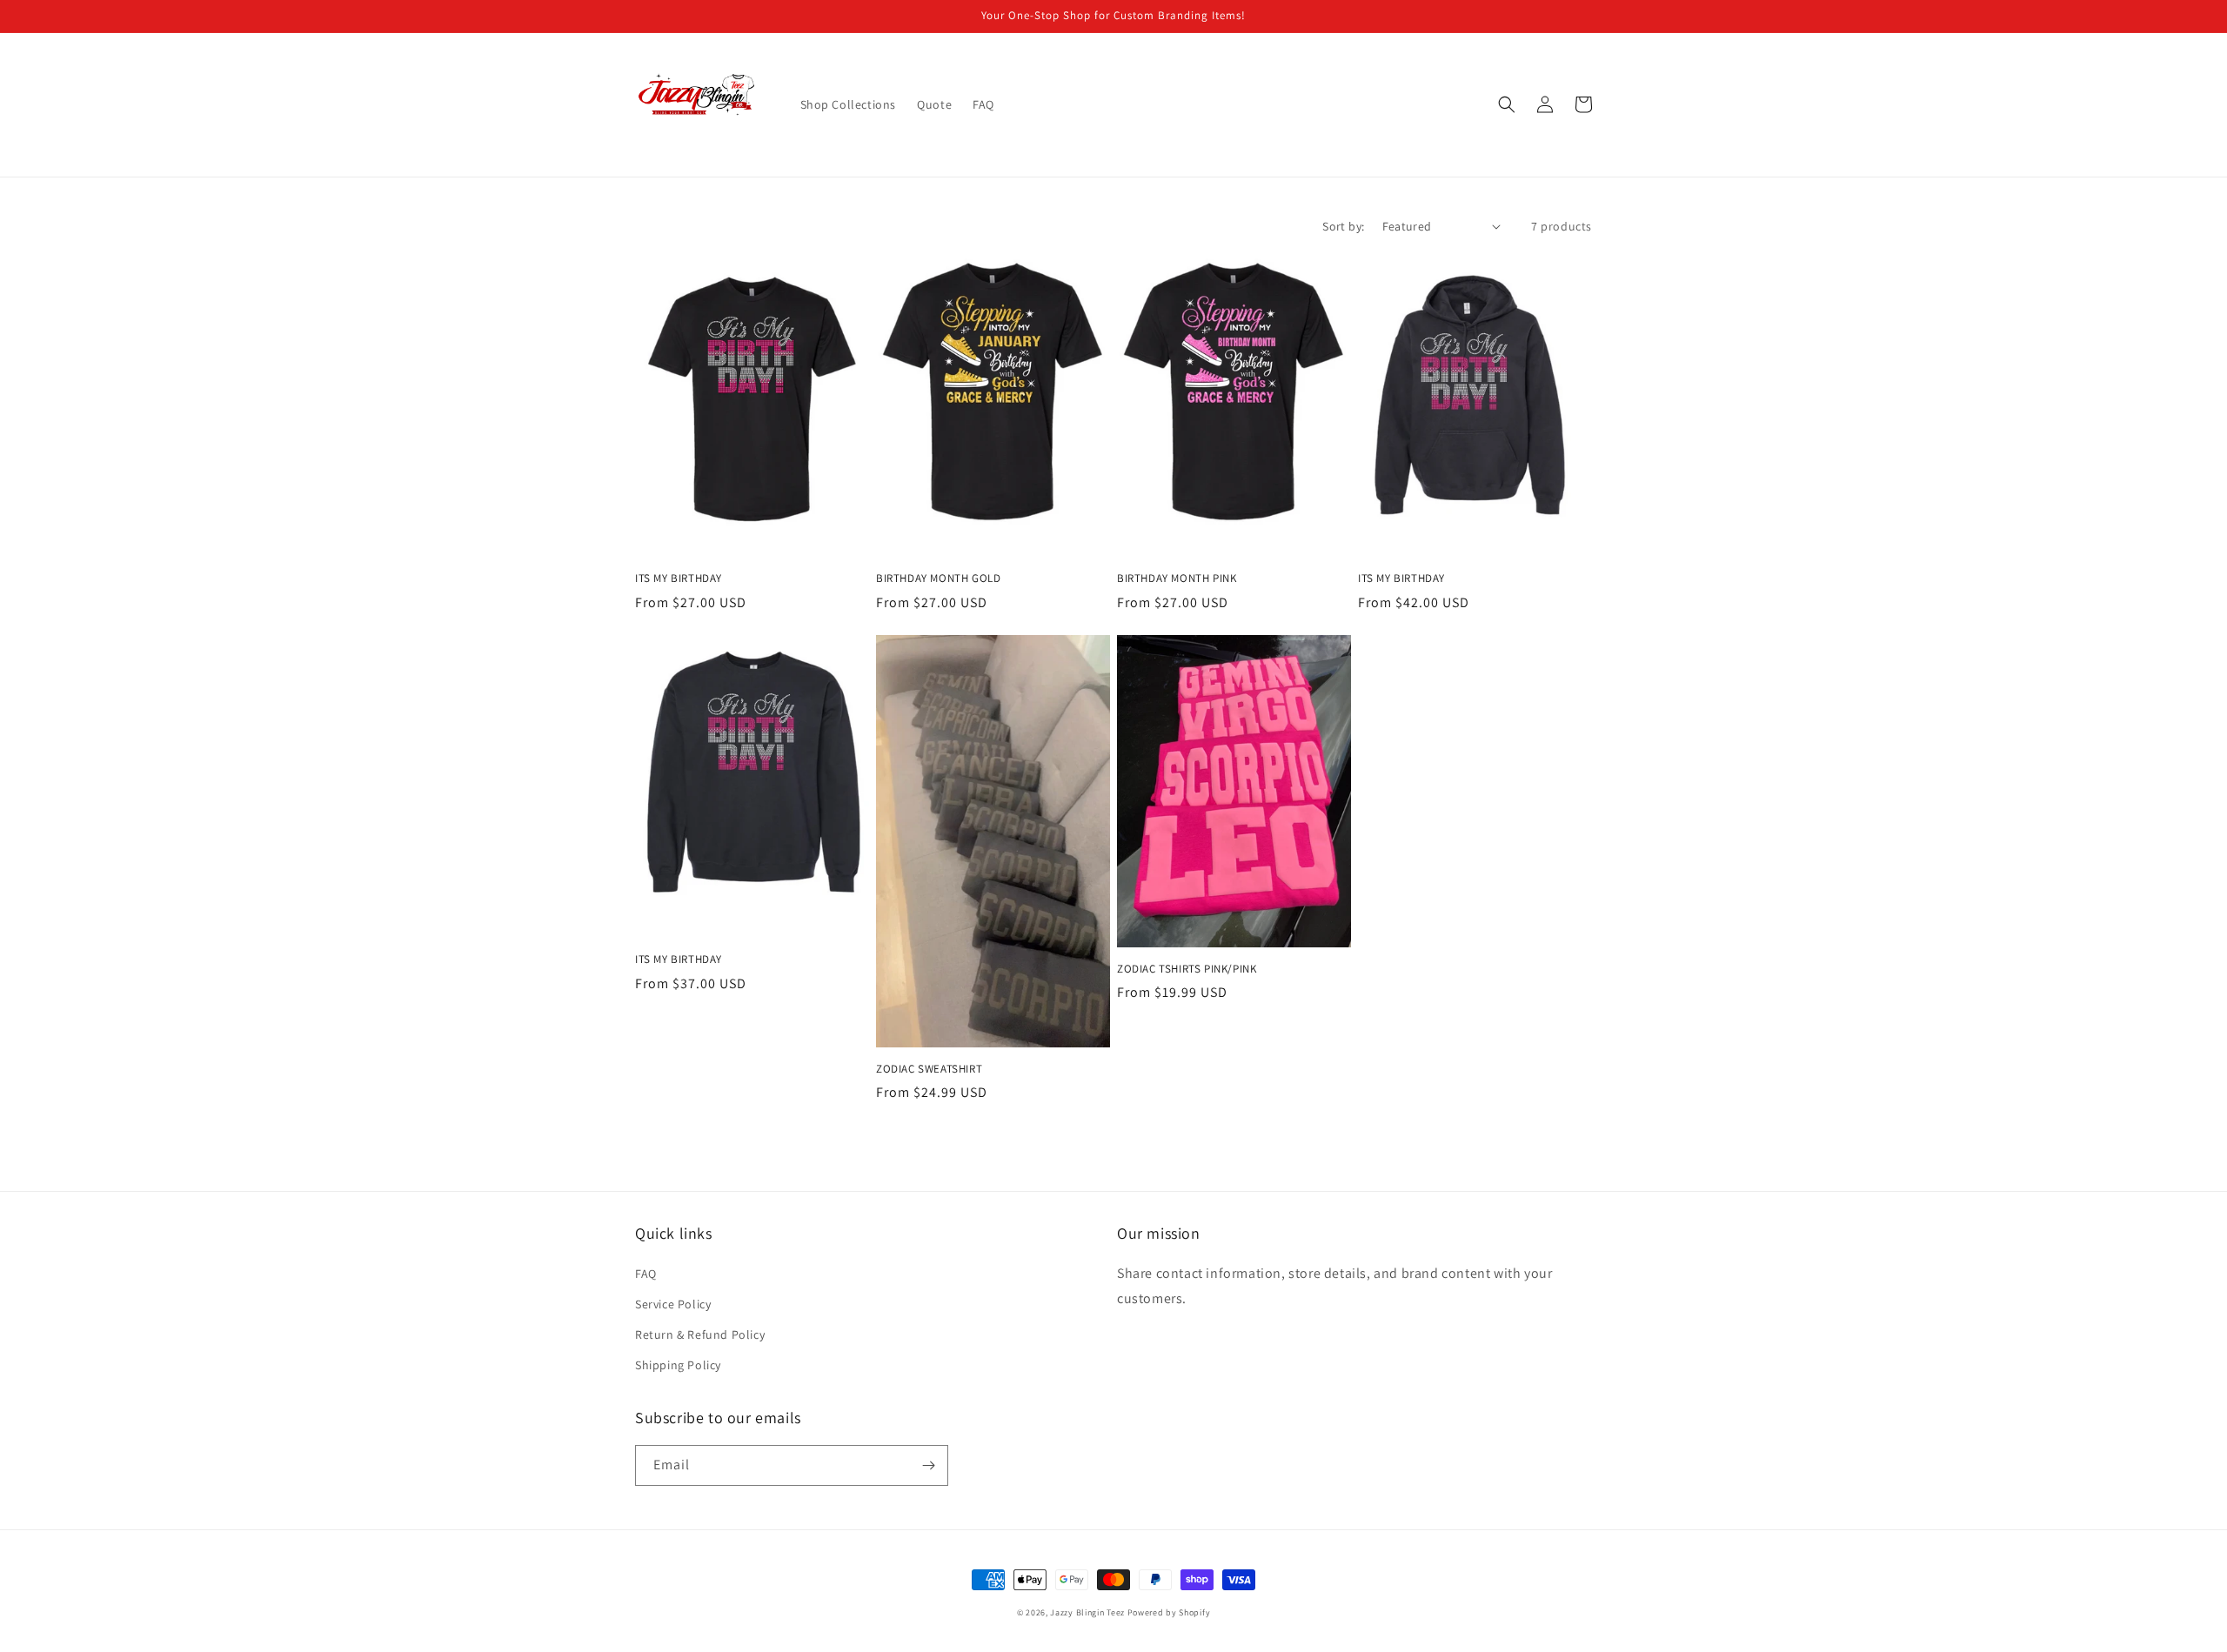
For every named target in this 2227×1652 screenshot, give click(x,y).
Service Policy (673, 1304)
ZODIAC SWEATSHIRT (929, 1069)
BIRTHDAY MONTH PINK (1177, 579)
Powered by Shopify (1169, 1612)
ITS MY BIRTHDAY (679, 579)
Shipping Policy (678, 1365)
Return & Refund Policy (700, 1334)
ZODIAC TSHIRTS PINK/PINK (1187, 969)
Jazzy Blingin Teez (1087, 1612)
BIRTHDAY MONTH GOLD (938, 579)
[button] (1507, 104)
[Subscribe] (928, 1465)
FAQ (646, 1274)
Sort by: (1343, 226)
